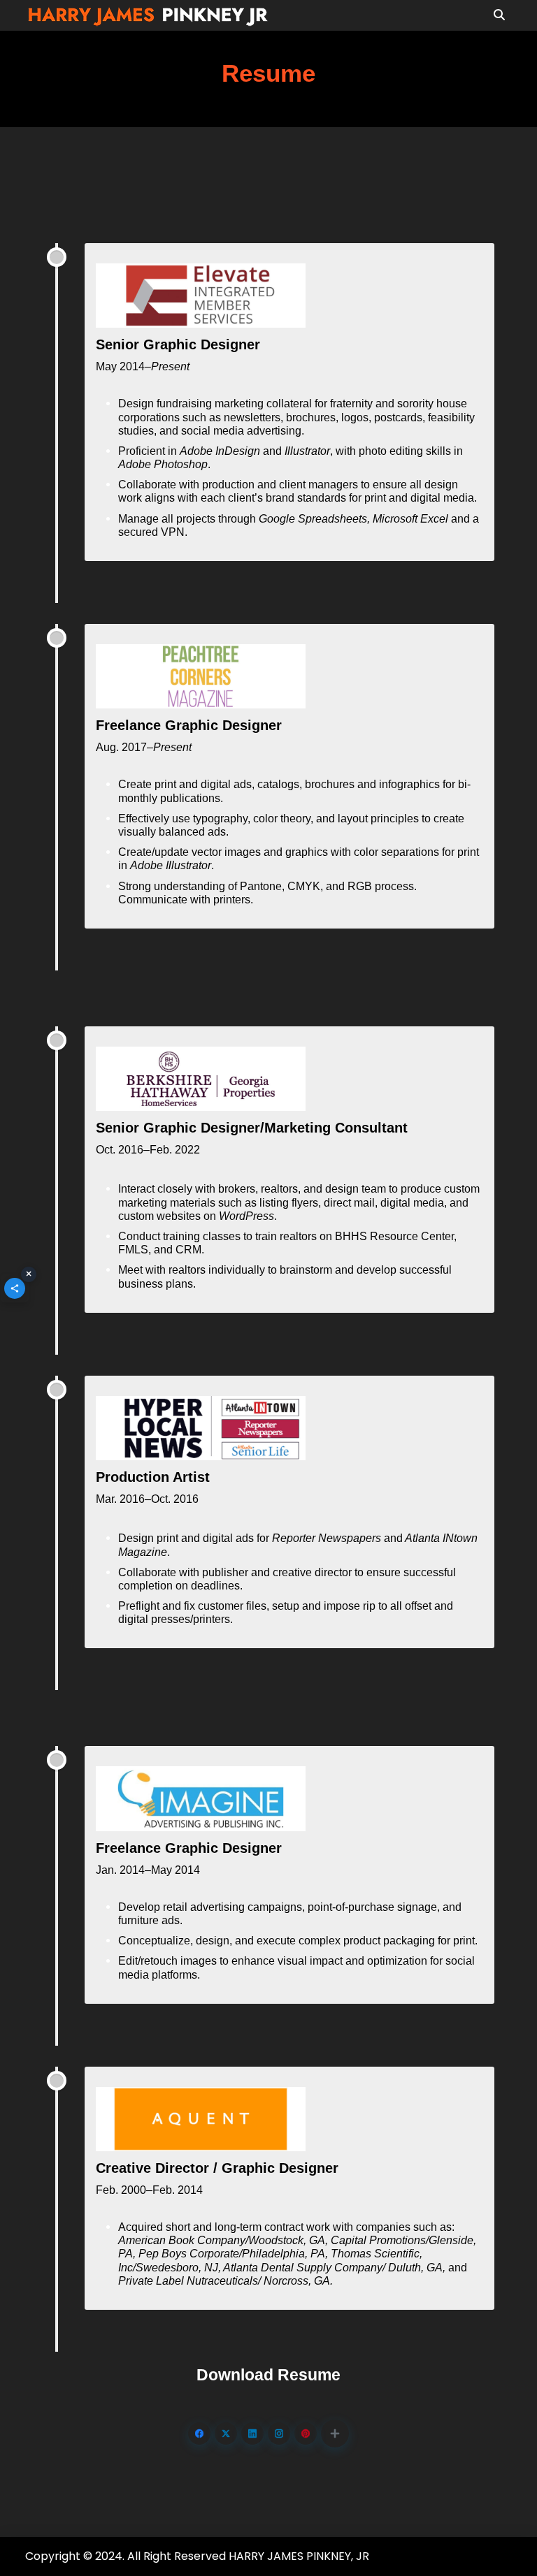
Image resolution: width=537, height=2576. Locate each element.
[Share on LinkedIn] (252, 2433)
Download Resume (268, 2375)
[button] (335, 2433)
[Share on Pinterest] (306, 2433)
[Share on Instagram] (279, 2433)
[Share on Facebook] (199, 2433)
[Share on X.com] (226, 2433)
